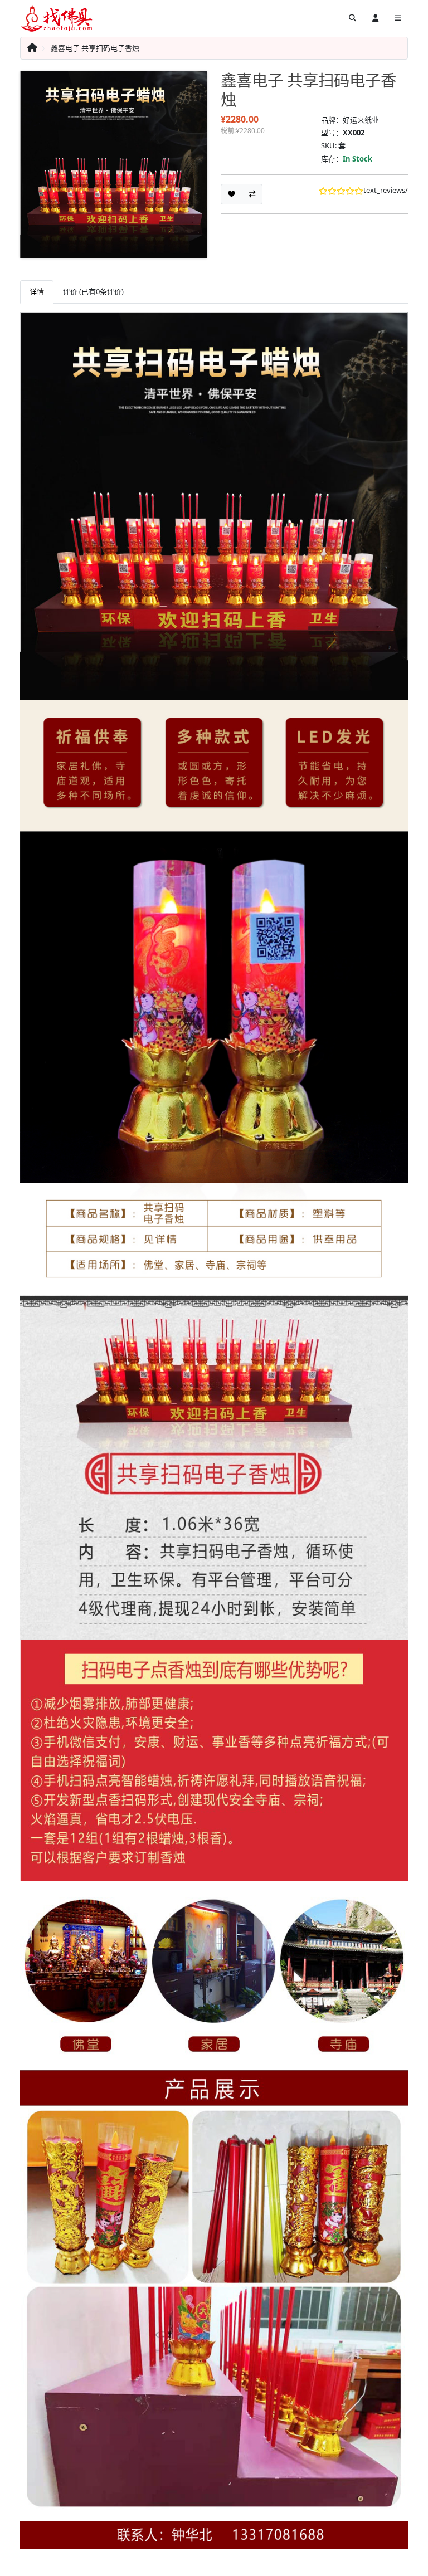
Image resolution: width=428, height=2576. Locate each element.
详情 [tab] (37, 291)
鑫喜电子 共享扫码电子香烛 (95, 48)
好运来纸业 (361, 120)
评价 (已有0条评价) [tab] (93, 291)
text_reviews (384, 190)
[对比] (252, 194)
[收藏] (232, 194)
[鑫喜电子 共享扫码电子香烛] (114, 164)
